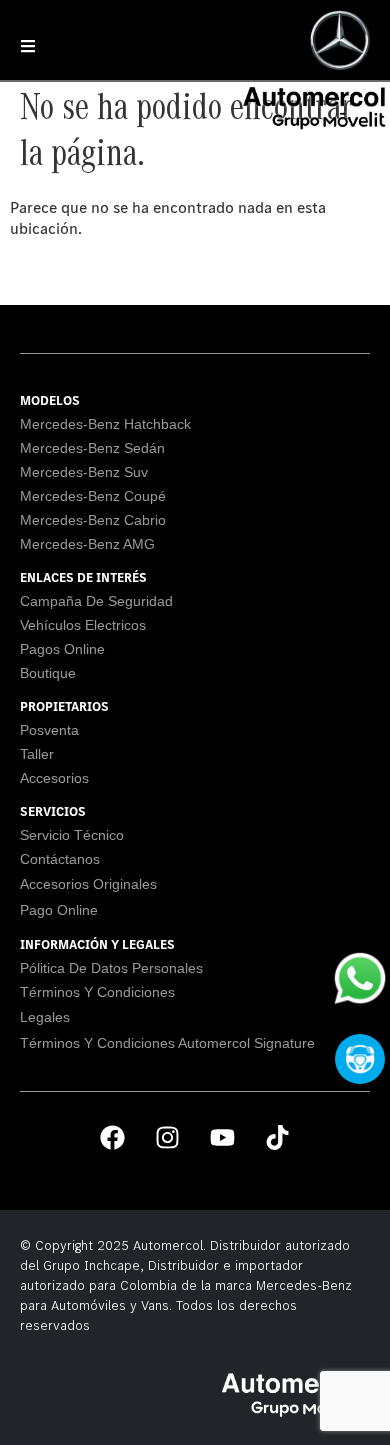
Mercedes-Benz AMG (87, 544)
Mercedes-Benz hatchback (105, 424)
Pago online (59, 910)
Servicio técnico (72, 835)
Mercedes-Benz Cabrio (93, 520)
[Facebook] (113, 1137)
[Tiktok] (278, 1137)
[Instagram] (168, 1137)
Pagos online (62, 649)
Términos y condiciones (97, 992)
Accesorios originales (88, 884)
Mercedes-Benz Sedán (92, 448)
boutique (48, 673)
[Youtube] (223, 1137)
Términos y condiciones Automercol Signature (167, 1043)
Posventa (49, 730)
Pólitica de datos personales (111, 968)
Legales (45, 1017)
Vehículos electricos (83, 625)
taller (37, 754)
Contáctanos (60, 859)
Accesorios (54, 778)
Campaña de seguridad (96, 601)
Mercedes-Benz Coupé (93, 496)
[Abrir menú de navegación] (28, 46)
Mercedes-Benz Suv (84, 472)
